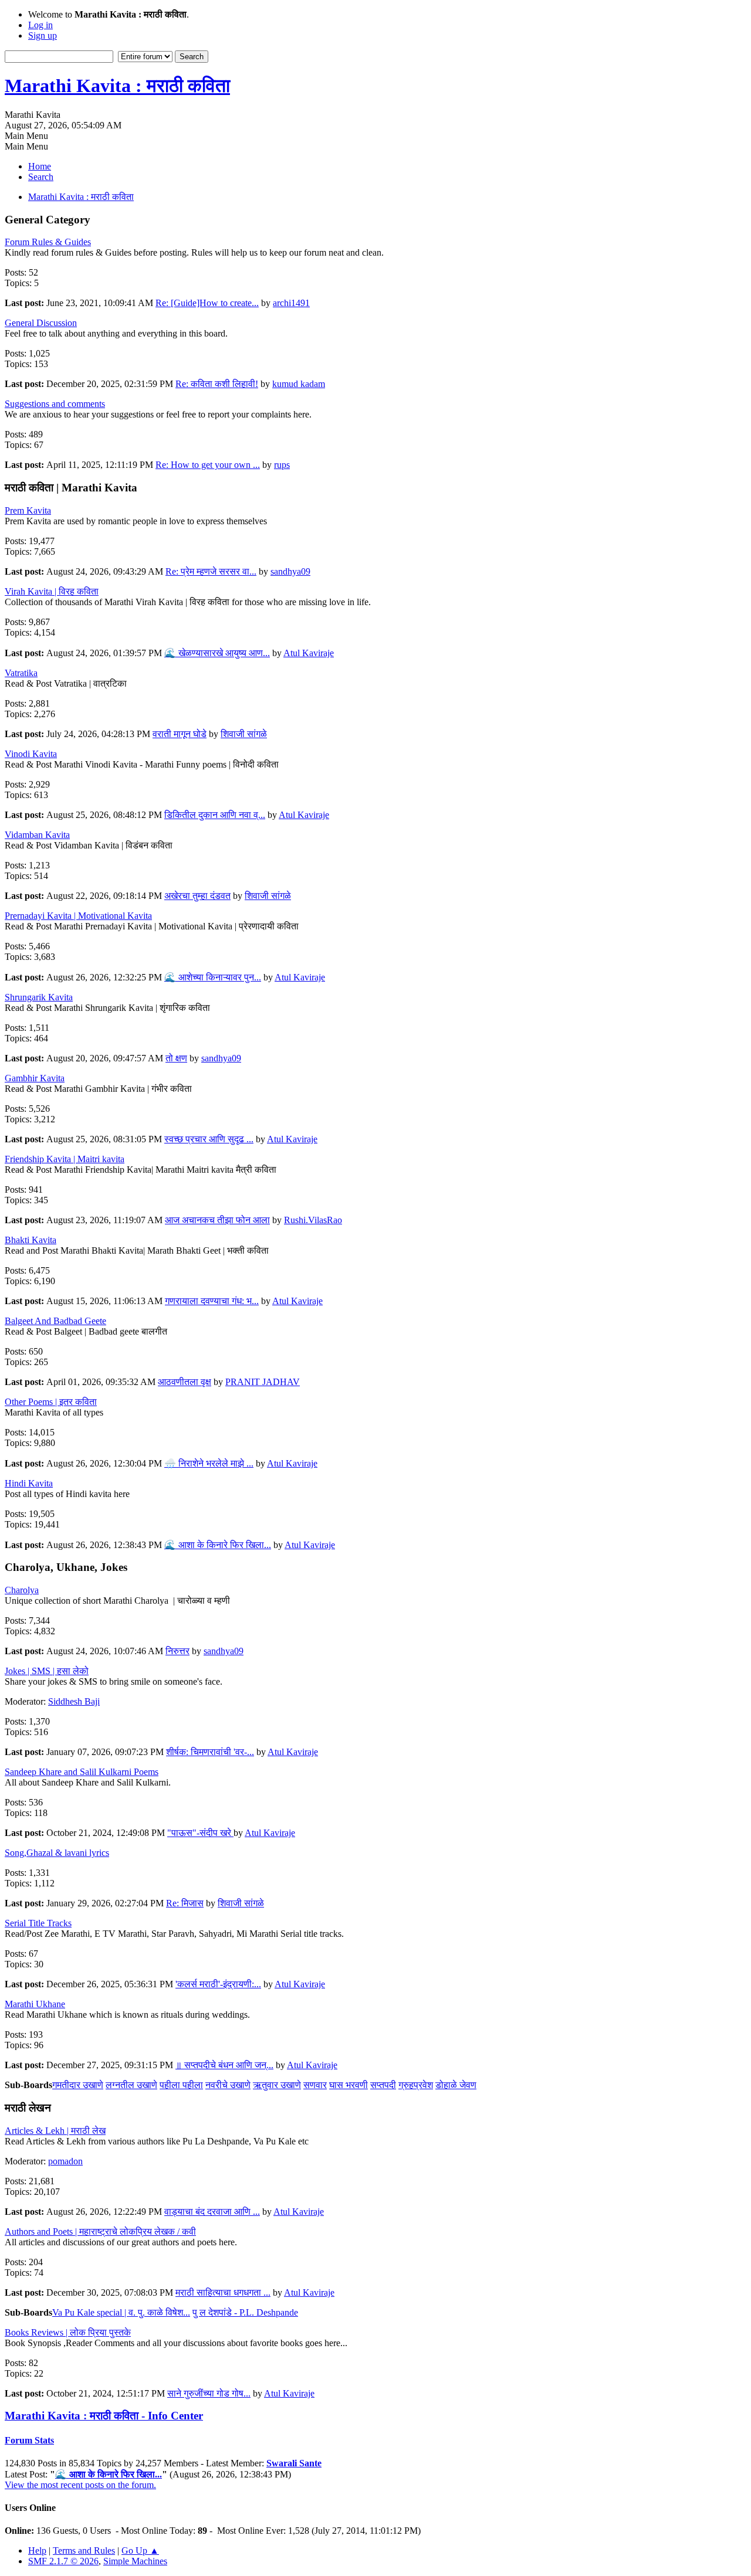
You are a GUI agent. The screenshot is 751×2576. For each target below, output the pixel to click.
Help (37, 2550)
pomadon (65, 2161)
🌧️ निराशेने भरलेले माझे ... (209, 1463)
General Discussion (41, 323)
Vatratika (21, 673)
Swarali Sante (294, 2463)
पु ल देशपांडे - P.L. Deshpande (245, 2312)
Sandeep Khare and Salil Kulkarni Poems (82, 1772)
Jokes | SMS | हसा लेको (47, 1671)
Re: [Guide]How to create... (207, 303)
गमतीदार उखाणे (78, 2085)
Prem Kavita (28, 510)
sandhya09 (290, 571)
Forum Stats (29, 2440)
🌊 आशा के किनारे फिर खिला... (218, 1545)
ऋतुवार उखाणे (277, 2085)
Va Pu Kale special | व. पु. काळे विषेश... (121, 2312)
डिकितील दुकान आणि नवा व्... (215, 815)
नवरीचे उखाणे (228, 2085)
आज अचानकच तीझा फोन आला (217, 1220)
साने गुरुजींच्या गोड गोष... (209, 2393)
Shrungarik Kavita (39, 997)
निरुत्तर (177, 1651)
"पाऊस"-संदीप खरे (200, 1833)
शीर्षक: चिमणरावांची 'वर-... (210, 1752)
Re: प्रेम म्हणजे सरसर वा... (211, 571)
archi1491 (291, 303)
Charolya (22, 1590)
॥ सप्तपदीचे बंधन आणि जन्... (224, 2065)
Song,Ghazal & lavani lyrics (57, 1853)
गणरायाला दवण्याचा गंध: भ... (212, 1301)
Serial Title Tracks (38, 1923)
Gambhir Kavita (35, 1078)
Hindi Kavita (29, 1483)
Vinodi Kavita (31, 754)
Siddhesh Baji (74, 1701)
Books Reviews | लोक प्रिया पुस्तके (68, 2332)
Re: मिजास (185, 1903)
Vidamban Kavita (37, 835)
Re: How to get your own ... (208, 465)
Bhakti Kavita (31, 1240)
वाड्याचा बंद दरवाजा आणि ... (212, 2212)
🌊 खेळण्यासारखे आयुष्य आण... (217, 653)
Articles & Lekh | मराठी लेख (55, 2131)
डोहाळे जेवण (456, 2085)
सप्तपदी (383, 2085)
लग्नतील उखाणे (131, 2085)
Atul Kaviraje (309, 653)
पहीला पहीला (181, 2085)
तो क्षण (176, 1058)
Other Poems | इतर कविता (51, 1402)
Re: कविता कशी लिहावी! (217, 384)
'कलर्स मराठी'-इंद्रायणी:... (218, 1984)
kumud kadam (299, 384)
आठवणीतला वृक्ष (185, 1382)
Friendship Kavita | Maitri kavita (65, 1159)
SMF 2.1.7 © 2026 (63, 2561)
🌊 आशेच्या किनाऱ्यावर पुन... (213, 977)
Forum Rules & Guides (48, 242)
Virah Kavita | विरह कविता (52, 591)
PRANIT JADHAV (263, 1382)
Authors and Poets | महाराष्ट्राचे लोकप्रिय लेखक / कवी (100, 2231)
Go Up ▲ (140, 2550)
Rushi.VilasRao (313, 1220)
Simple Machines (135, 2561)
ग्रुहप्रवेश (416, 2085)
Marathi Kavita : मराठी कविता (117, 86)
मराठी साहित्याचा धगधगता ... (223, 2292)
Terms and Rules (84, 2550)
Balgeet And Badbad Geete (55, 1321)
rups (282, 465)
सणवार (315, 2085)
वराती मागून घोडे (180, 734)
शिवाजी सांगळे (244, 734)
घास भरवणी (349, 2085)
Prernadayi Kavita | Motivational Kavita (78, 916)
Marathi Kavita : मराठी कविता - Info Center (104, 2416)
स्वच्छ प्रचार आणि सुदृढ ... (209, 1139)
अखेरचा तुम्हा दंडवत (197, 896)
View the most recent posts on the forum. (80, 2485)
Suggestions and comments (55, 404)
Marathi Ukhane (35, 2004)
